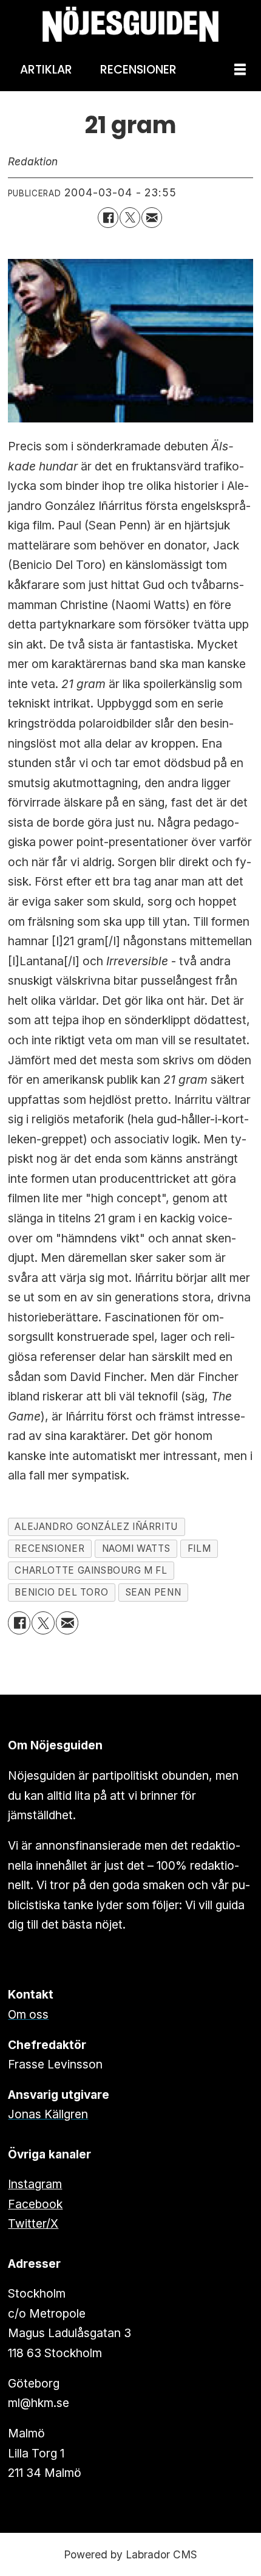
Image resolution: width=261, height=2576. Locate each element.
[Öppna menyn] (240, 70)
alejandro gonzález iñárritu (96, 1527)
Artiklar (46, 70)
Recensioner (138, 70)
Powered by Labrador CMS (130, 2554)
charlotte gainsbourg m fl (91, 1570)
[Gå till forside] (130, 25)
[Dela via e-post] (152, 218)
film (199, 1548)
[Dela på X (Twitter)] (130, 218)
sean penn (154, 1592)
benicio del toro (61, 1592)
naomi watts (136, 1548)
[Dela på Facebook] (108, 218)
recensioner (49, 1548)
